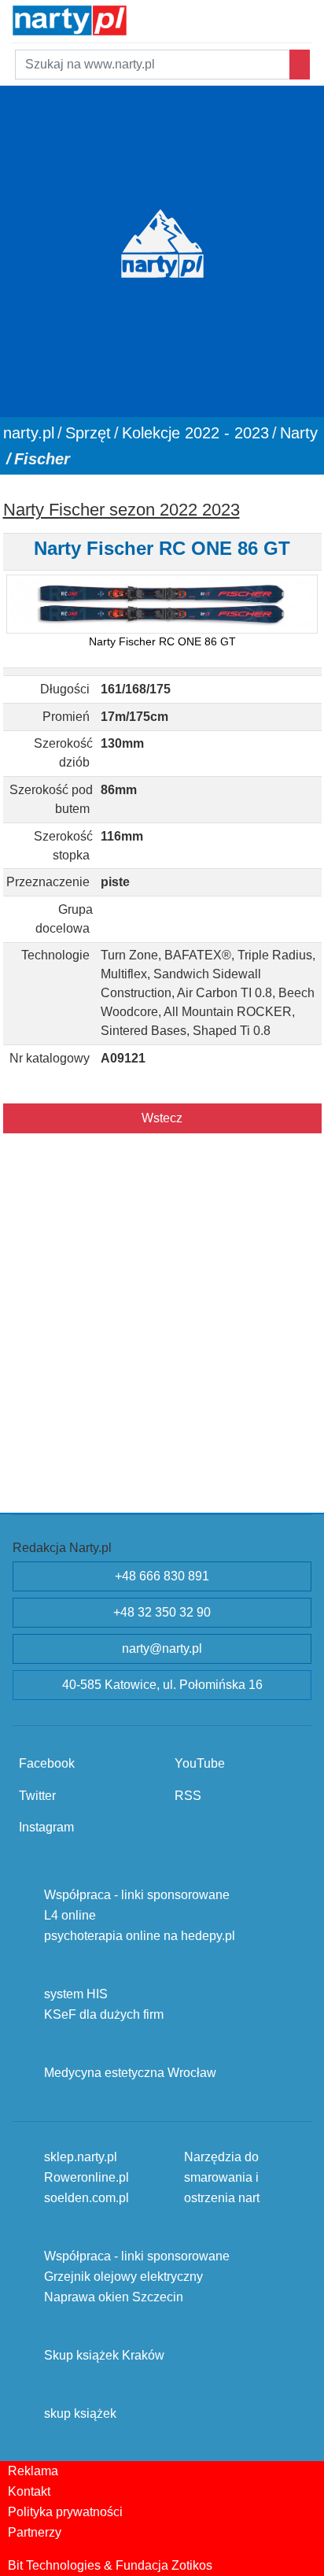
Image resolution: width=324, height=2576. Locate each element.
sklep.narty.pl (81, 2156)
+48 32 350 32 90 (162, 1612)
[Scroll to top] (303, 2555)
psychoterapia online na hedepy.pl (140, 1935)
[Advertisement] (162, 1340)
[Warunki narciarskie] (141, 18)
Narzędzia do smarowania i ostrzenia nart (222, 2177)
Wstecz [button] (162, 1118)
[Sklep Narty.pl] (180, 18)
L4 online (70, 1914)
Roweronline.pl (87, 2177)
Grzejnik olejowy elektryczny (123, 2276)
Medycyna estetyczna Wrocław (130, 2072)
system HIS (76, 1993)
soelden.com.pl (87, 2197)
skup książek (80, 2413)
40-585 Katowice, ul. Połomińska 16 (162, 1685)
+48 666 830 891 (162, 1576)
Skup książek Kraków (104, 2354)
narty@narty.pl (162, 1648)
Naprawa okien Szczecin (114, 2296)
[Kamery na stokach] (160, 18)
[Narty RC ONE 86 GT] (162, 604)
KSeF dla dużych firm (104, 2014)
